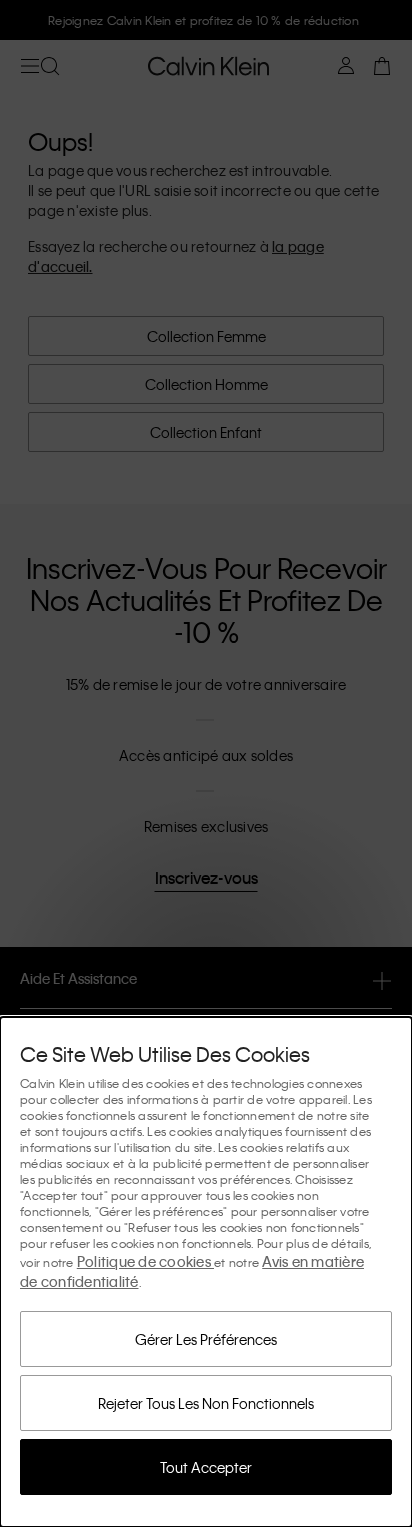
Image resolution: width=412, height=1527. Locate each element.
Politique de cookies (145, 1261)
